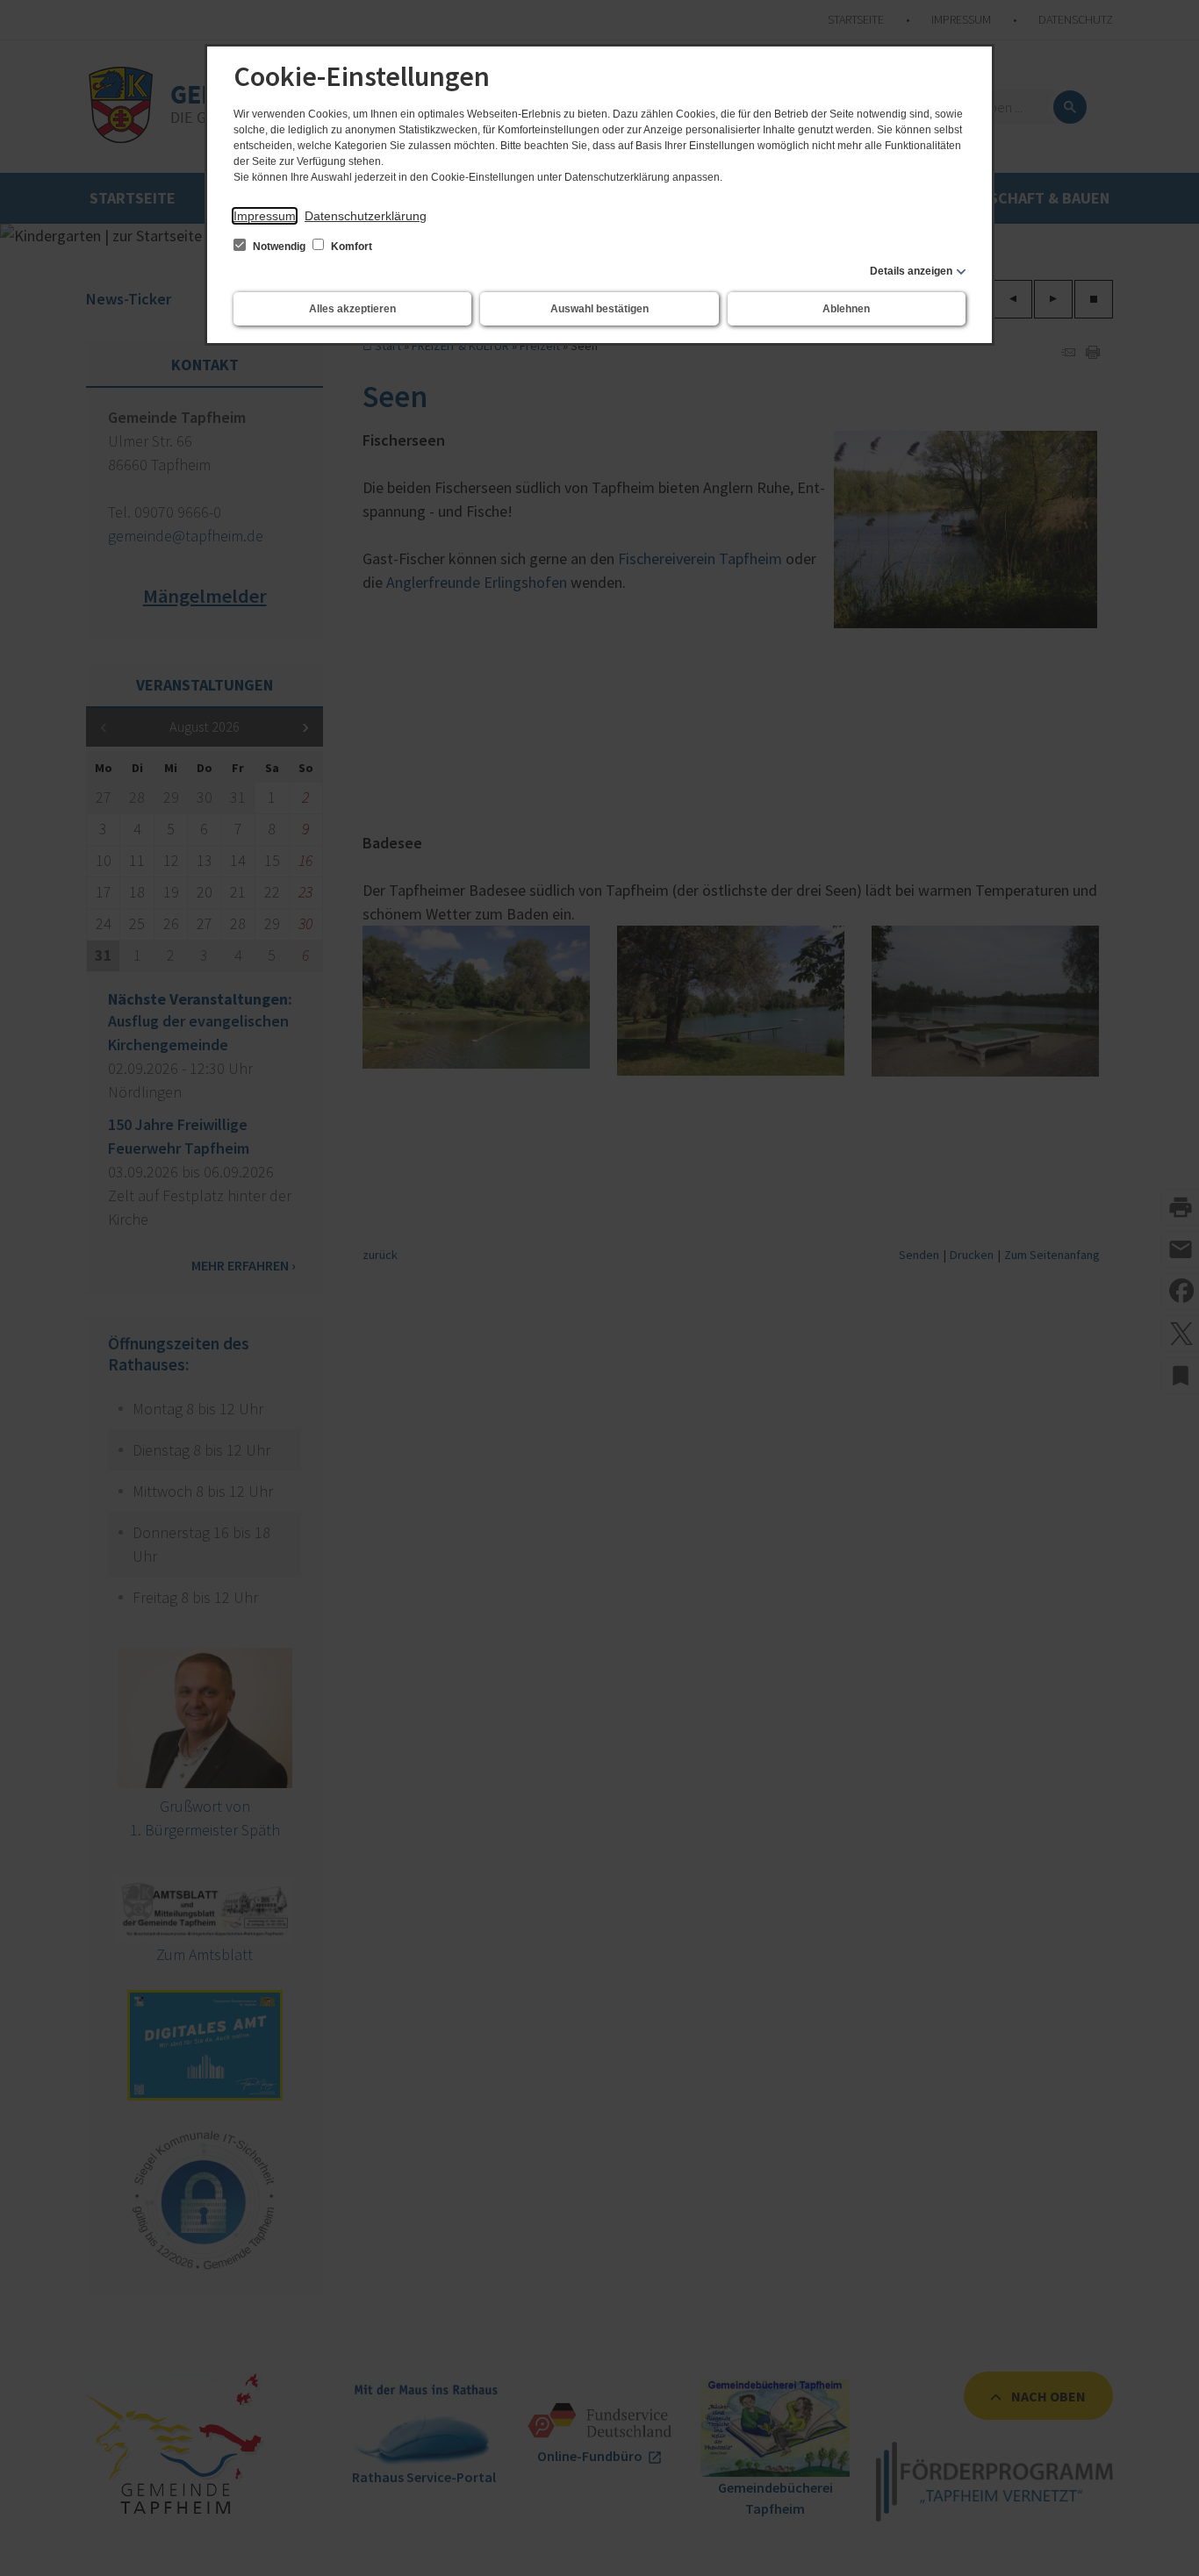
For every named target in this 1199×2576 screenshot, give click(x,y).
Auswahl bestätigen (599, 309)
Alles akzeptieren (352, 309)
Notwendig (279, 247)
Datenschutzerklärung (366, 216)
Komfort (350, 247)
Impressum (265, 216)
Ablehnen (846, 309)
